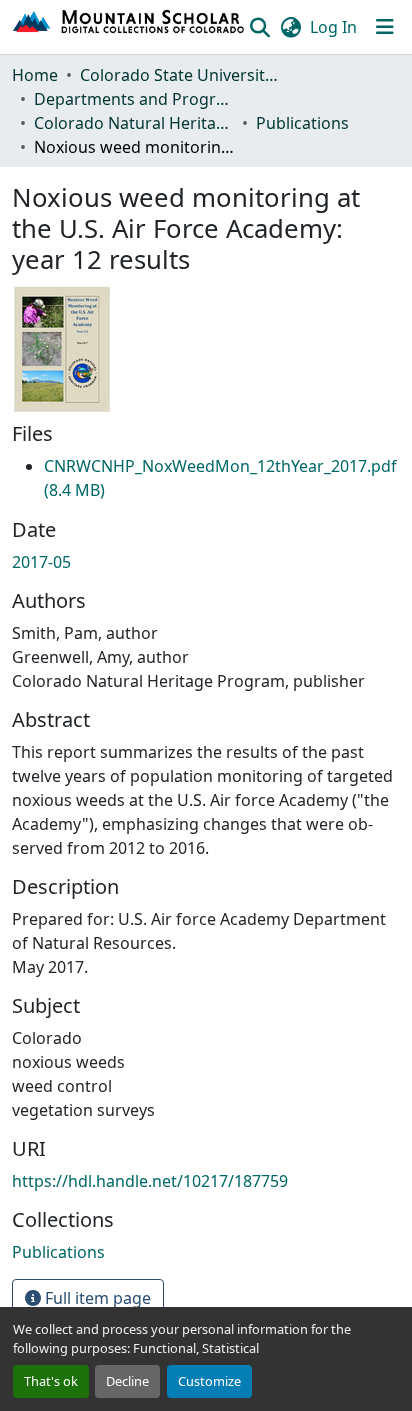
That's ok (51, 1381)
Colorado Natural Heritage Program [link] (134, 123)
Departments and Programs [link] (134, 99)
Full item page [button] (96, 1298)
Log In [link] (333, 27)
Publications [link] (302, 123)
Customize (209, 1381)
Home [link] (35, 75)
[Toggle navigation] (385, 27)
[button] (129, 27)
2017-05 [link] (41, 562)
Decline (127, 1381)
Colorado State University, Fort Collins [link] (180, 75)
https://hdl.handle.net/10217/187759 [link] (150, 1181)
